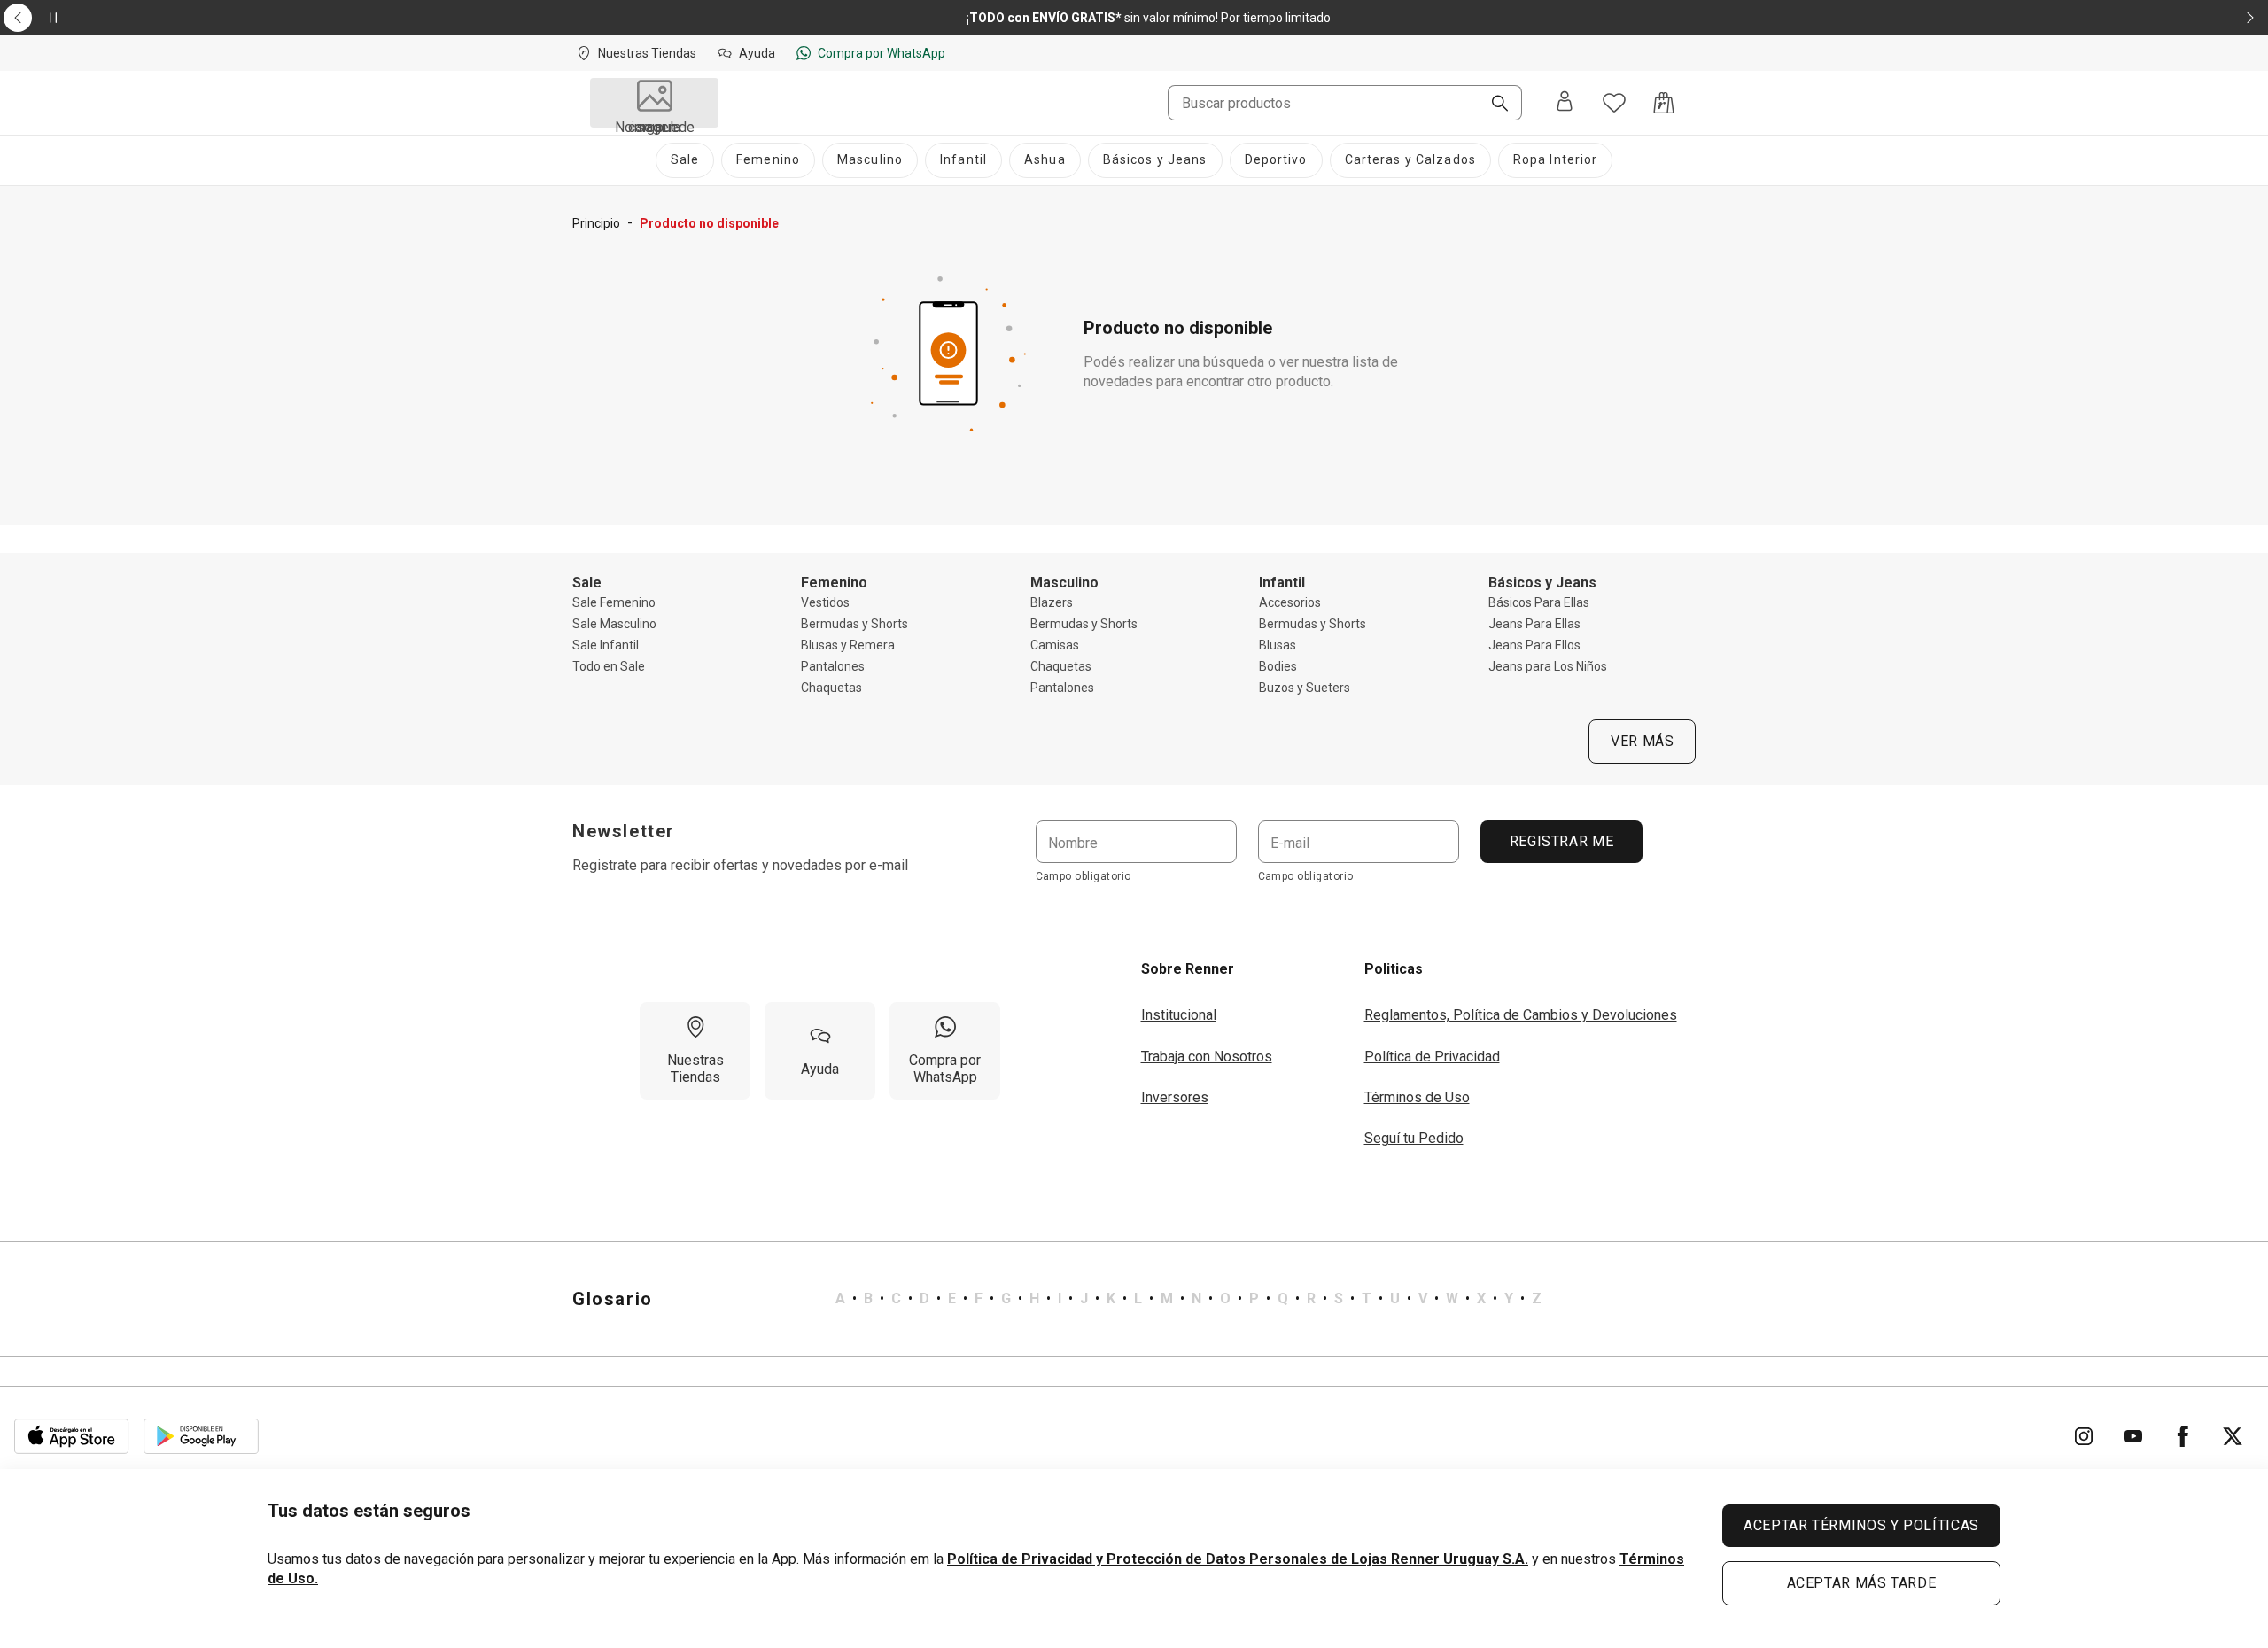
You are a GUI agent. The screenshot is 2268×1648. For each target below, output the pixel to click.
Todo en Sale (609, 666)
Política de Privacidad (1432, 1057)
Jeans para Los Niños (1548, 666)
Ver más (1642, 741)
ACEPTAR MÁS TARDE (1862, 1583)
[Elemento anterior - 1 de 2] (18, 18)
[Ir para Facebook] (2183, 1436)
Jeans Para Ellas (1534, 624)
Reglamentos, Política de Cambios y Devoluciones (1521, 1015)
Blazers (1052, 602)
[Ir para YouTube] (2133, 1436)
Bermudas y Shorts (854, 624)
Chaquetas (831, 688)
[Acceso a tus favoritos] (1614, 103)
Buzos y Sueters (1305, 688)
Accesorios (1290, 602)
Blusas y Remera (848, 645)
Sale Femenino (614, 602)
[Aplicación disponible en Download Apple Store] (72, 1436)
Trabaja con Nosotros (1207, 1057)
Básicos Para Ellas (1539, 602)
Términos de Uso (1417, 1097)
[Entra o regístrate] (1565, 103)
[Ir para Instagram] (2084, 1436)
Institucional (1179, 1015)
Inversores (1175, 1097)
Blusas (1278, 645)
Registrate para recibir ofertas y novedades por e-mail (740, 865)
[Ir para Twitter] (2233, 1436)
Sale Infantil (606, 645)
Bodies (1278, 666)
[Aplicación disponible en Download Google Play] (201, 1436)
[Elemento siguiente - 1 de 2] (2250, 18)
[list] (1188, 1299)
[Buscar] (1493, 105)
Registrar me (1561, 841)
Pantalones (833, 666)
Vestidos (825, 602)
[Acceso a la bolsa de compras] (1664, 103)
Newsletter (624, 831)
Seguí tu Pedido (1414, 1138)
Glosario (613, 1299)
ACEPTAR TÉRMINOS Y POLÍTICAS (1861, 1525)
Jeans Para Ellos (1534, 645)
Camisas (1055, 645)
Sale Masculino (614, 624)
